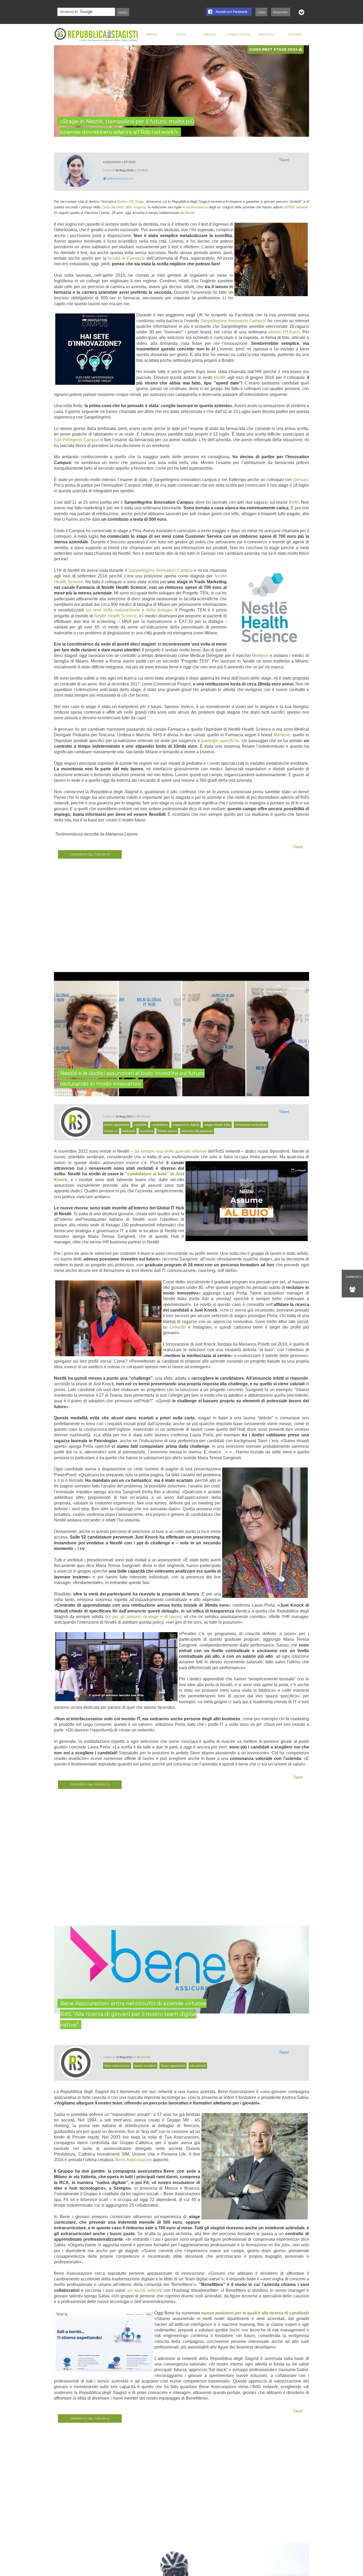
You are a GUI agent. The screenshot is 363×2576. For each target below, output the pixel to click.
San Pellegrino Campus (77, 440)
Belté (294, 502)
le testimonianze (195, 207)
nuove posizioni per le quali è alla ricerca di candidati (255, 2313)
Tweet (284, 160)
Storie (143, 170)
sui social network (144, 2290)
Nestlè (220, 377)
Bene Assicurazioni (134, 2160)
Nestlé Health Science (115, 616)
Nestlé (190, 213)
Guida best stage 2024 (274, 49)
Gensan (301, 480)
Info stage (266, 34)
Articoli (152, 34)
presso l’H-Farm (284, 332)
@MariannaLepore (120, 178)
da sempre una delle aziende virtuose (170, 1151)
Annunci (209, 34)
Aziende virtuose (238, 34)
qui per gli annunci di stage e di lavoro (143, 1617)
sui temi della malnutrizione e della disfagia (129, 610)
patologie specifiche (220, 741)
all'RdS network (296, 207)
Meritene (260, 656)
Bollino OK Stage (130, 202)
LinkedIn (178, 1327)
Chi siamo (295, 34)
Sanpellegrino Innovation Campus (233, 321)
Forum (181, 34)
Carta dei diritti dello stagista (124, 207)
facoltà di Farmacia (126, 258)
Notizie (143, 1116)
